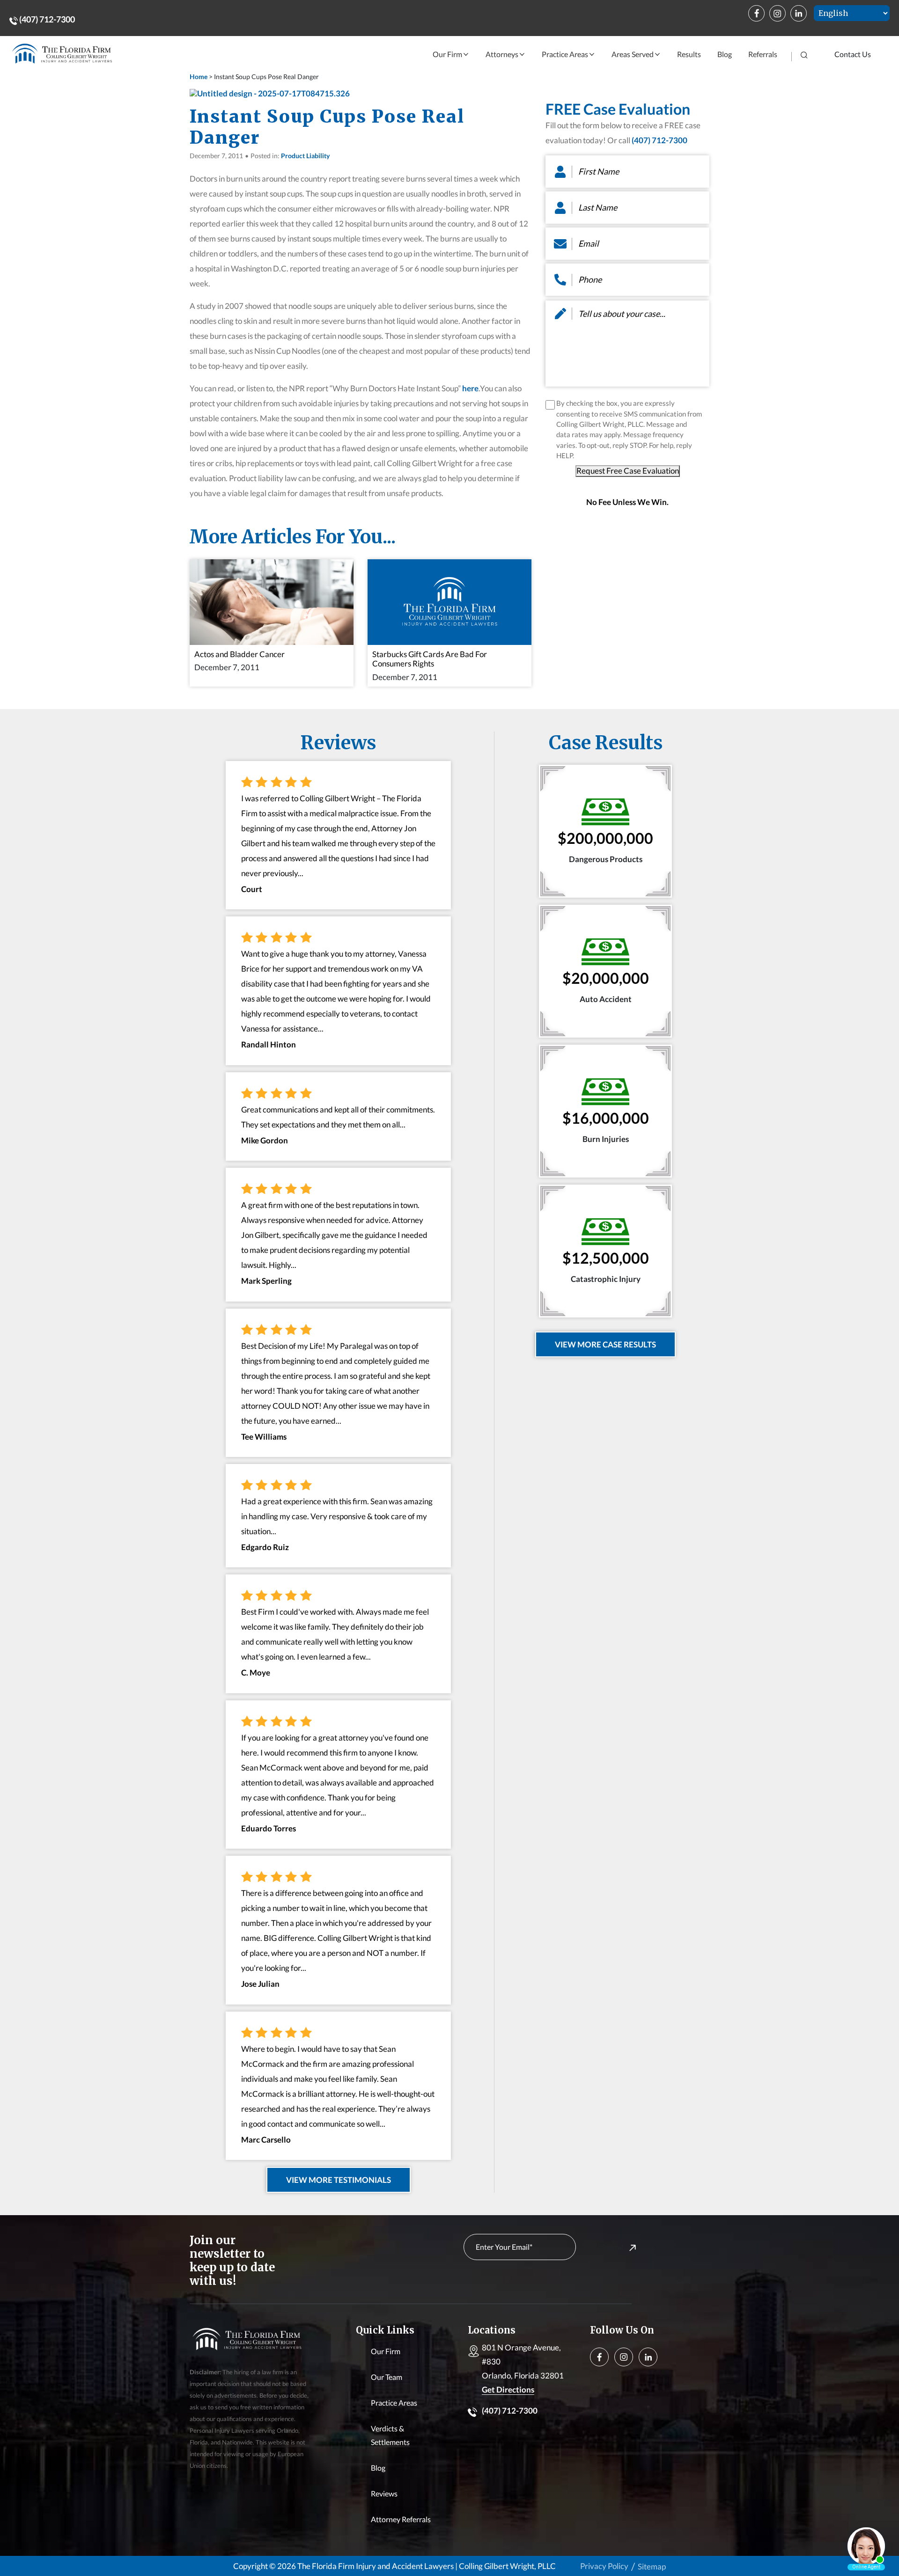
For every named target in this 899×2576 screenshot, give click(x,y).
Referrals (763, 54)
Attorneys (502, 54)
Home (199, 77)
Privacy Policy (604, 2566)
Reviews (384, 2493)
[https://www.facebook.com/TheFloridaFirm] (756, 13)
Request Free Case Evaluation (628, 471)
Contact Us (853, 54)
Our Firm (447, 54)
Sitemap (652, 2566)
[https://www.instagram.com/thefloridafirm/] (777, 13)
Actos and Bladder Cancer (239, 654)
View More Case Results (605, 1344)
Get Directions (508, 2389)
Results (689, 54)
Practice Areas (565, 54)
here (470, 388)
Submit (612, 2247)
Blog (725, 54)
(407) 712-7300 (46, 19)
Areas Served (633, 54)
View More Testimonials (339, 2180)
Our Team (387, 2377)
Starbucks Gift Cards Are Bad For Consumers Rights (430, 659)
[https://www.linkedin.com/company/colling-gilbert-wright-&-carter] (799, 13)
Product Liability (305, 156)
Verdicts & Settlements (390, 2435)
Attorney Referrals (401, 2519)
